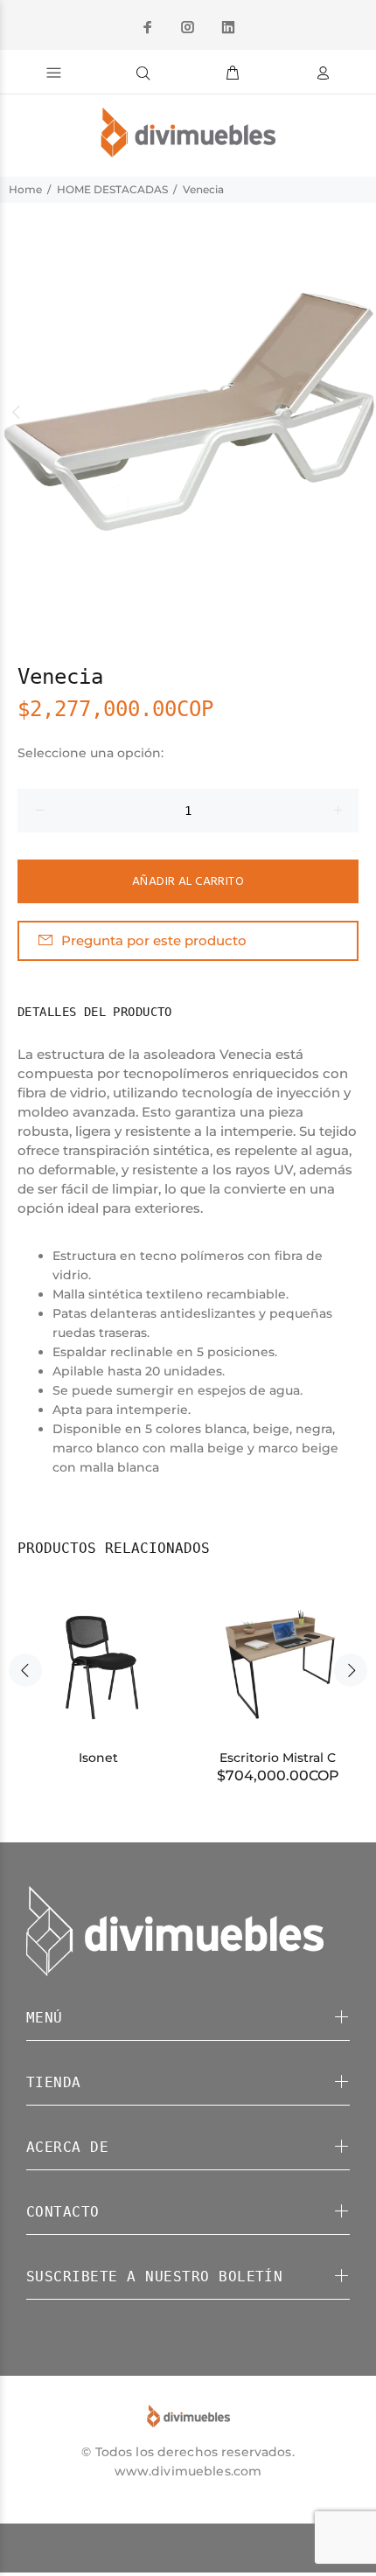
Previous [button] (17, 412)
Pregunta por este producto (154, 940)
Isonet (98, 1758)
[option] (188, 411)
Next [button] (359, 412)
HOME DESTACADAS (112, 189)
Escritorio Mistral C (278, 1758)
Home (25, 189)
